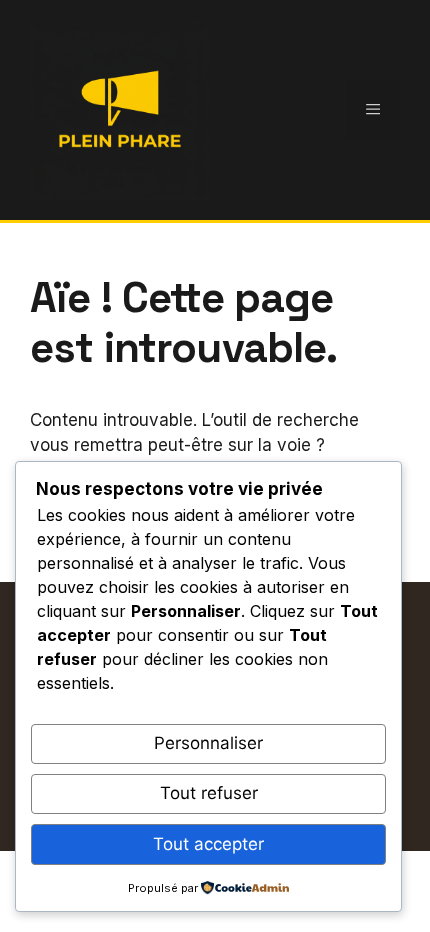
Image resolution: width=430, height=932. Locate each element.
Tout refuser (209, 793)
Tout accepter (208, 844)
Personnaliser (208, 743)
